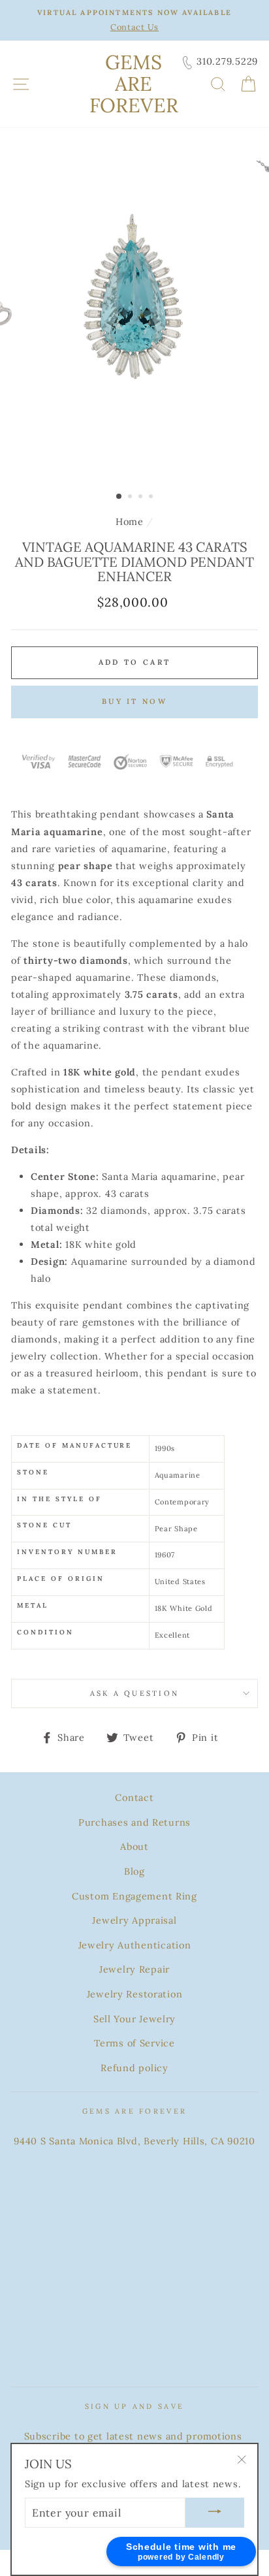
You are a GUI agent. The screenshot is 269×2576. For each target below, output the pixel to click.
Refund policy (134, 2068)
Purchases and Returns (134, 1822)
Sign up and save (134, 2406)
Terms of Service (134, 2043)
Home (130, 521)
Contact (134, 1797)
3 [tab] (142, 498)
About (134, 1846)
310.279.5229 (227, 61)
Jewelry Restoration (135, 1994)
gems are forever (134, 2111)
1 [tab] (119, 497)
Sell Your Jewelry (134, 2019)
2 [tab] (131, 498)
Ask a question (135, 1693)
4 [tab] (152, 498)
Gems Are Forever (134, 84)
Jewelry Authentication (135, 1945)
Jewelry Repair (134, 1969)
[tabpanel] (134, 320)
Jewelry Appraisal (134, 1920)
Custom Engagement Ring (134, 1896)
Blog (134, 1871)
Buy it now (134, 701)
